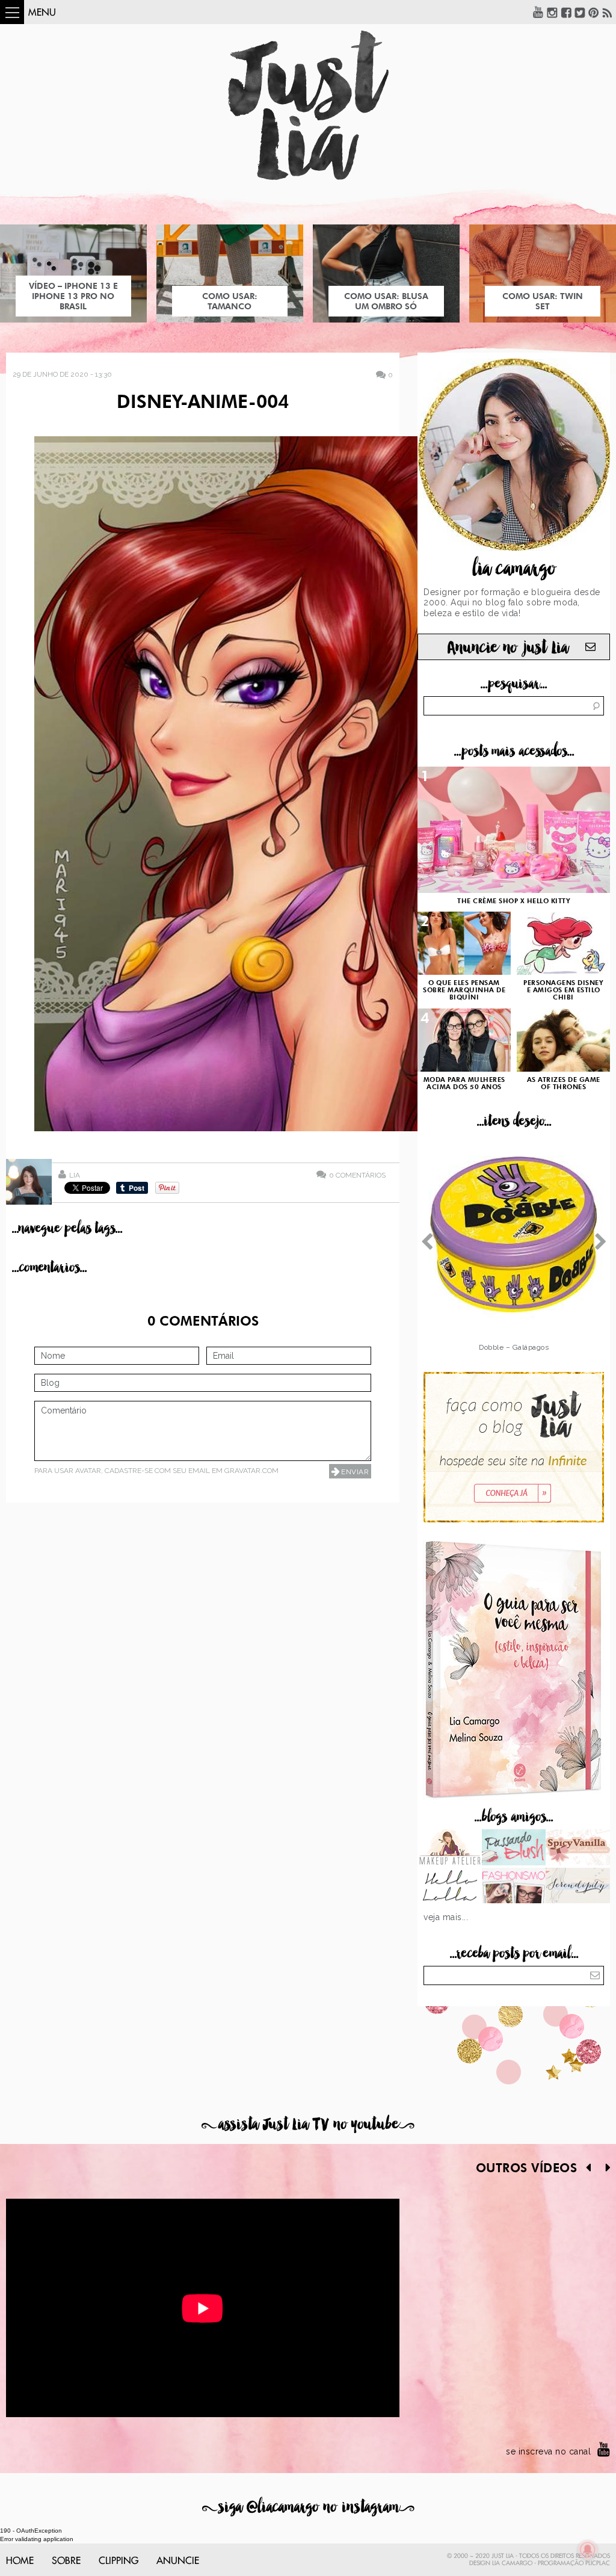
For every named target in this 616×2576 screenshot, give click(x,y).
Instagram (552, 12)
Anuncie (178, 2561)
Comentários (357, 1175)
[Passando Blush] (514, 1849)
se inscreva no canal (548, 2451)
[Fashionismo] (514, 1887)
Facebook (566, 12)
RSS (608, 12)
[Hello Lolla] (450, 1887)
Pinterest (594, 12)
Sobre (66, 2561)
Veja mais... (446, 1917)
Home (20, 2561)
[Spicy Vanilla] (578, 1849)
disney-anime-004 (203, 403)
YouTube (538, 12)
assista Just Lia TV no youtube (308, 2124)
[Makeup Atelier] (450, 1849)
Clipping (119, 2561)
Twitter (580, 12)
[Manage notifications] (588, 2550)
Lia (75, 1175)
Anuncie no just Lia (508, 648)
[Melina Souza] (578, 1887)
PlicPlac (598, 2563)
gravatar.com (251, 1471)
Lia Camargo (512, 2563)
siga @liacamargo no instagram (308, 2507)
